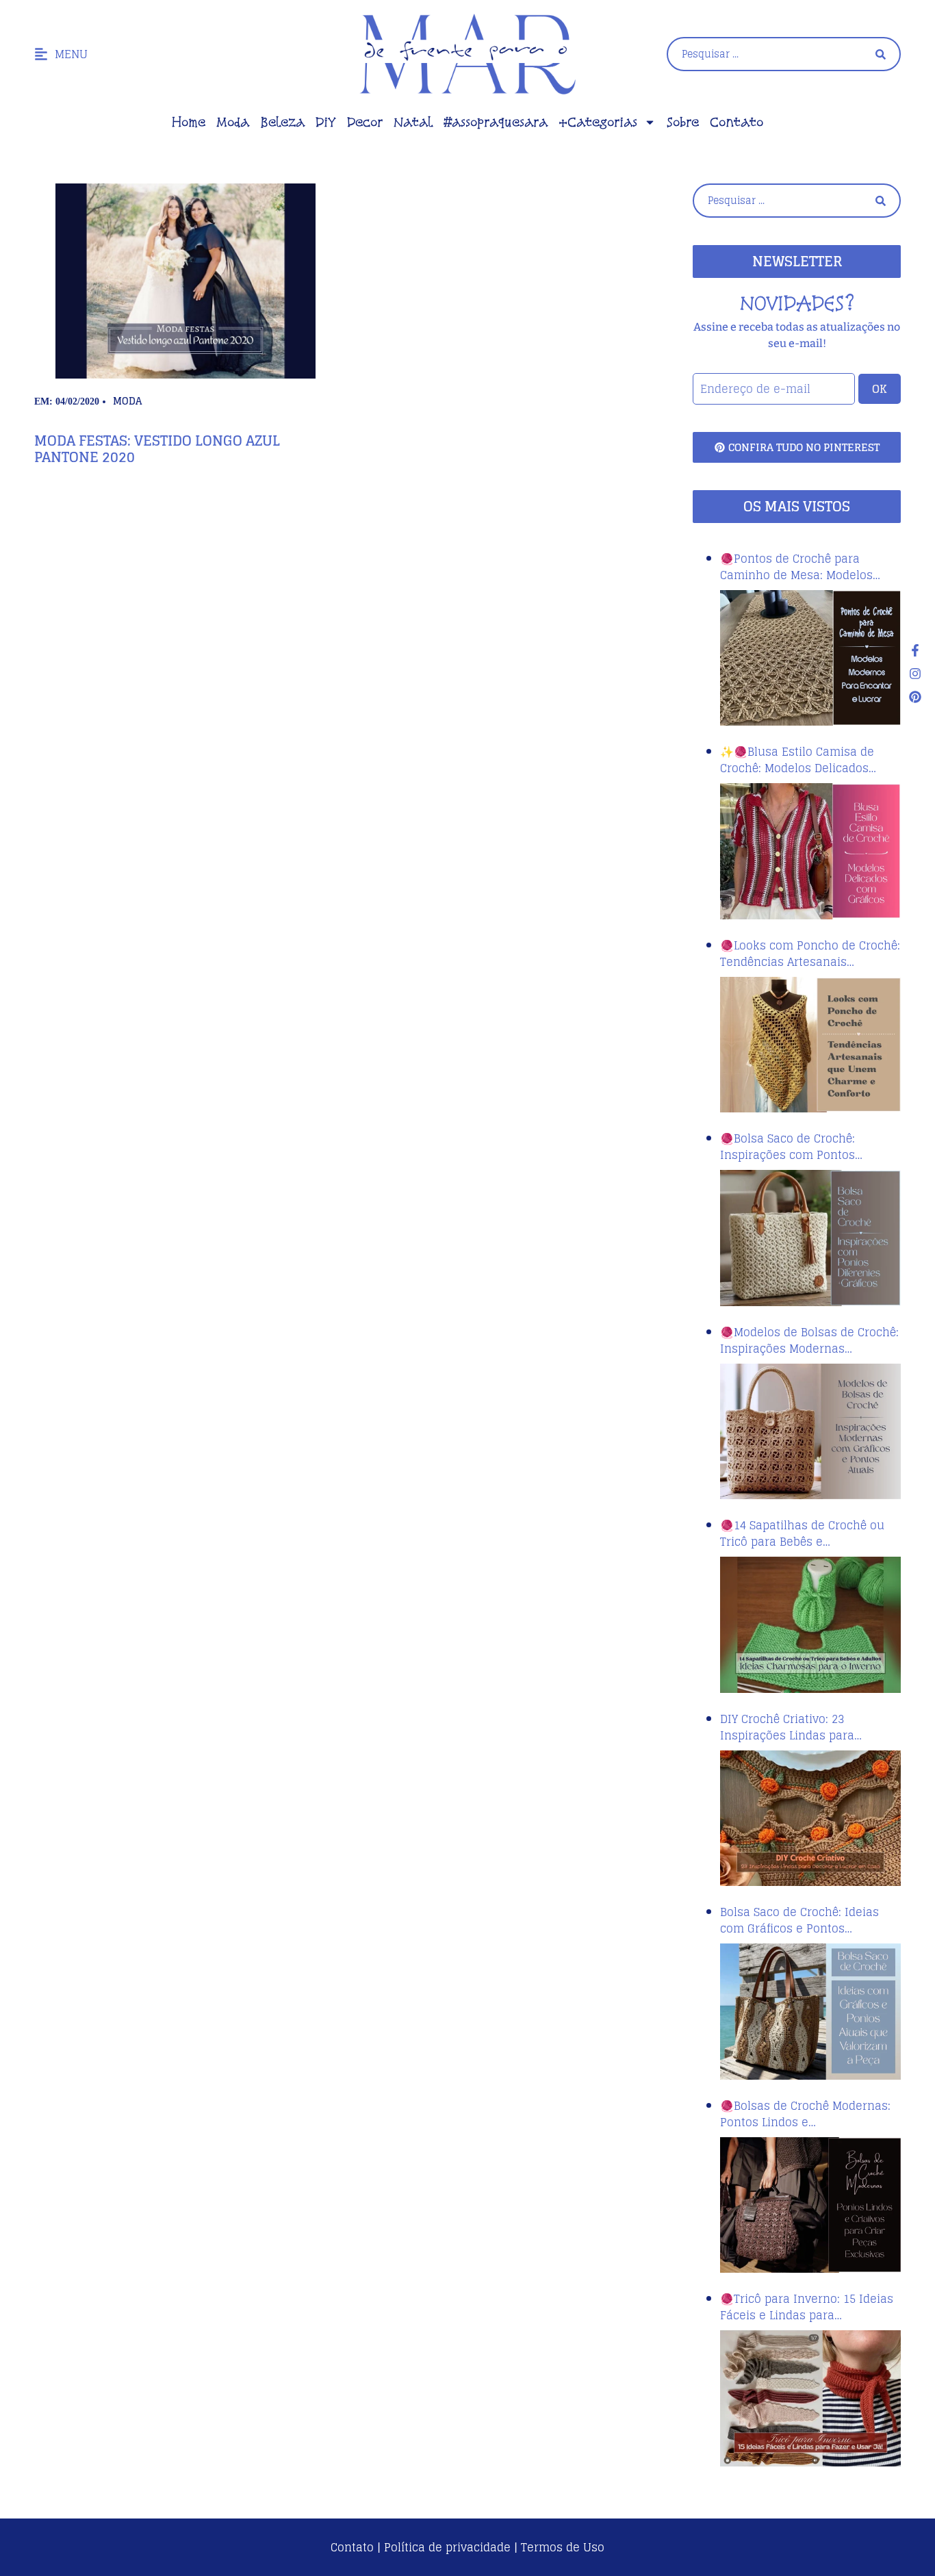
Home (189, 122)
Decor (365, 122)
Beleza (282, 122)
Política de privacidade (447, 2547)
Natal (413, 122)
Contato (737, 122)
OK (880, 389)
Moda (233, 122)
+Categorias (598, 122)
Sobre (683, 122)
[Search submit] (881, 54)
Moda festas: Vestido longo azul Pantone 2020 (157, 449)
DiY (326, 122)
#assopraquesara (496, 122)
